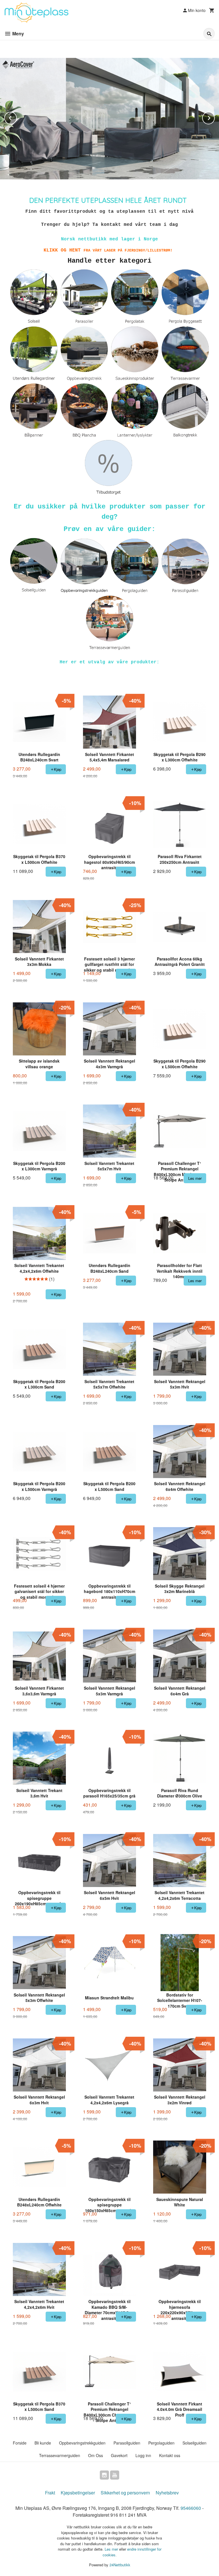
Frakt (50, 2493)
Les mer (112, 2549)
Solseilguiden (194, 2443)
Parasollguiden (127, 2443)
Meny (18, 34)
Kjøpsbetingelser (78, 2493)
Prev (17, 117)
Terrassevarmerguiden (60, 2455)
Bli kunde (43, 2443)
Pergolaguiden (161, 2443)
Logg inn (143, 2455)
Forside (20, 2443)
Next (214, 117)
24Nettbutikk (120, 2565)
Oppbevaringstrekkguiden (82, 2443)
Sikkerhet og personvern (125, 2493)
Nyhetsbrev (167, 2493)
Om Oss (96, 2455)
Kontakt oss (170, 2455)
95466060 (191, 2508)
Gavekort (119, 2455)
